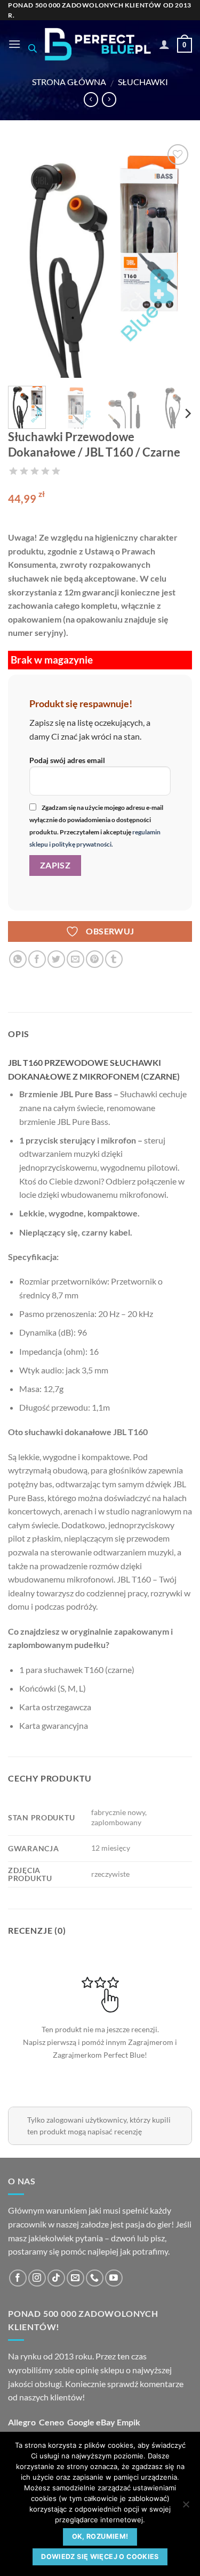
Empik (129, 2422)
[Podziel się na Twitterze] (56, 959)
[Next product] (91, 100)
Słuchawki (143, 82)
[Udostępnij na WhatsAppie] (18, 959)
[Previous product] (109, 100)
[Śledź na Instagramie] (37, 2278)
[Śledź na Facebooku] (18, 2278)
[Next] (175, 260)
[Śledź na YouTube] (114, 2278)
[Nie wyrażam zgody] (186, 2507)
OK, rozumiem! (100, 2536)
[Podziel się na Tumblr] (114, 959)
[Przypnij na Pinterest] (95, 959)
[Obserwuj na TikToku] (56, 2278)
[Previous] (25, 260)
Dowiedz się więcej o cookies (100, 2557)
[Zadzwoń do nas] (95, 2278)
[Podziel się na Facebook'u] (37, 959)
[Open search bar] (33, 48)
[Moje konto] (164, 44)
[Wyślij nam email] (75, 2278)
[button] (14, 44)
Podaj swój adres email (67, 760)
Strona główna (69, 82)
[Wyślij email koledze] (75, 959)
